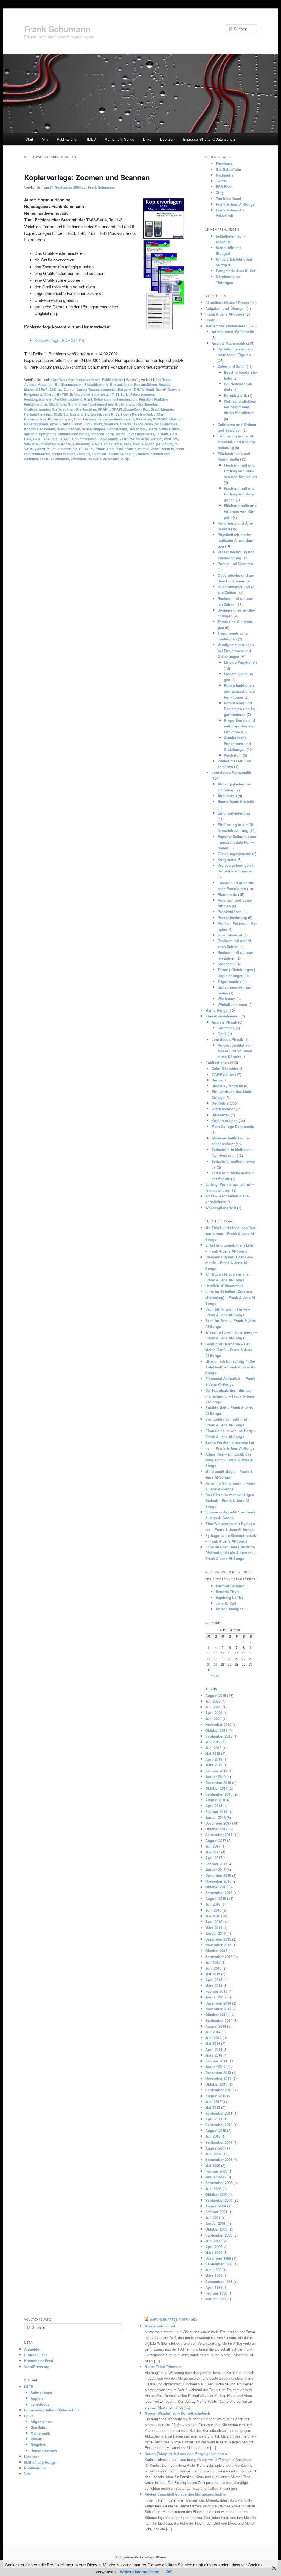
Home (210, 320)
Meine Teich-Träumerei (164, 2367)
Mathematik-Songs (119, 139)
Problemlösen (230, 912)
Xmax (108, 444)
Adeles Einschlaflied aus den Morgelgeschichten (186, 2494)
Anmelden (33, 2349)
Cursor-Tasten (88, 389)
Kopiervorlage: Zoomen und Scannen (87, 177)
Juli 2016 (213, 1904)
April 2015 (214, 1980)
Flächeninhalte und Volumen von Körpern (240, 511)
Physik (36, 2439)
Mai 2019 (213, 1753)
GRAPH (104, 409)
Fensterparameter (38, 399)
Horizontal (93, 414)
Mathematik (40, 2433)
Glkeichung (57, 404)
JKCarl (159, 414)
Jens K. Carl (112, 414)
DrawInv (174, 389)
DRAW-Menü (144, 389)
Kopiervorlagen (88, 380)
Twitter (221, 181)
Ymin (110, 449)
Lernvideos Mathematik (231, 772)
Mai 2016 (213, 1916)
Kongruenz (227, 859)
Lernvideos (40, 2404)
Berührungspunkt (69, 384)
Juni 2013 (213, 2102)
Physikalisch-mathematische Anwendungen (235, 540)
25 (216, 1664)
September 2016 (219, 1893)
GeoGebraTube (228, 169)
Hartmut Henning (37, 414)
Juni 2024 (213, 1718)
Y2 (75, 449)
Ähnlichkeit (227, 796)
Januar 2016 (215, 1933)
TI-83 (164, 434)
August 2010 (216, 2130)
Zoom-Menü (40, 454)
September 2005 (219, 2183)
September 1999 (219, 2264)
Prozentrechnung (232, 917)
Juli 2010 (213, 2136)
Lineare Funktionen (240, 662)
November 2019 (218, 1725)
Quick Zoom (144, 424)
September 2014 (219, 2020)
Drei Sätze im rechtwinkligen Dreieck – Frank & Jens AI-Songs (230, 1500)
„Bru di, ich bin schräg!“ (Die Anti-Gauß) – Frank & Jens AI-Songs (230, 1367)
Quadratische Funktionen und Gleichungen (237, 743)
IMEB (92, 139)
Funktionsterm (36, 404)
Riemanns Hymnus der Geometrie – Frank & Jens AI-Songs (229, 1263)
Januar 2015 (215, 1997)
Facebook (224, 164)
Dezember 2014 (218, 2003)
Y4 (86, 449)
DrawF (161, 389)
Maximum (144, 419)
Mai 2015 (213, 1974)
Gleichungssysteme (234, 854)
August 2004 (216, 2206)
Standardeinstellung (74, 434)
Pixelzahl (66, 424)
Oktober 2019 (216, 1730)
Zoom (155, 449)
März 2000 (214, 2252)
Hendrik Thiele (228, 1592)
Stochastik (227, 964)
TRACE (65, 439)
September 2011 (219, 2113)
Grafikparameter (37, 409)
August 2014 (216, 2026)
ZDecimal (142, 449)
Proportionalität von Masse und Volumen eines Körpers (235, 1051)
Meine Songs (216, 1010)
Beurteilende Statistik (236, 801)
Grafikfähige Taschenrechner (91, 404)
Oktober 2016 (216, 1887)
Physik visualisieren (222, 1016)
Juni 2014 (213, 2038)
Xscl (136, 444)
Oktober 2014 (216, 2015)
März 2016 (214, 1927)
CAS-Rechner (223, 1074)
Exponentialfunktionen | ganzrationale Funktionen (237, 842)
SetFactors (137, 429)
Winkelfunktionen (232, 1004)
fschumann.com (125, 399)
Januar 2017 (215, 1870)
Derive (217, 1080)
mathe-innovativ (122, 419)
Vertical (156, 439)
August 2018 (216, 1800)
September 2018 (219, 1794)
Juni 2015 (213, 1968)
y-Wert (40, 449)
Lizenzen (167, 139)
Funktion (161, 399)
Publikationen (68, 139)
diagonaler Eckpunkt (116, 389)
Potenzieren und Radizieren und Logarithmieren (240, 709)
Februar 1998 (216, 2293)
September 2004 (219, 2200)
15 (244, 1653)
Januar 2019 (215, 1777)
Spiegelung (48, 434)
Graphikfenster (162, 409)
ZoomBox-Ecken (121, 454)
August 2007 (216, 2148)
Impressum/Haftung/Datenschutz (209, 139)
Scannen (73, 429)
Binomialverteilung (234, 813)
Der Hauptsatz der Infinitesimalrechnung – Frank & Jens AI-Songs (230, 1396)
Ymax (100, 449)
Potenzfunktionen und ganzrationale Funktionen (239, 691)
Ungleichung (108, 439)
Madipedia (224, 175)
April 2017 (214, 1858)
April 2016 (214, 1922)
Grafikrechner (64, 380)
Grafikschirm (86, 409)
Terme (120, 434)
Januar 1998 (215, 2299)
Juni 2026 (213, 1707)
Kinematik (226, 1028)
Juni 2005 (213, 2189)
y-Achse (148, 444)
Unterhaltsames (44, 2451)
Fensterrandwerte (68, 399)
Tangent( (98, 434)
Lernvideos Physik (227, 1039)
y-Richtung (165, 444)
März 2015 (214, 1985)
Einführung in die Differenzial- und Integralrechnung (237, 442)
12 (223, 1653)
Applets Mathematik (228, 343)
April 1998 (214, 2287)
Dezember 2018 (218, 1782)
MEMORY (160, 419)
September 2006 (219, 2160)
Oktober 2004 (216, 2194)
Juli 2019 (213, 1742)
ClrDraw (56, 389)
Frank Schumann (57, 29)
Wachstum (233, 755)
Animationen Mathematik (233, 332)
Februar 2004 (216, 2212)
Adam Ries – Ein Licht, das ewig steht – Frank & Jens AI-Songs (230, 1460)
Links (147, 139)
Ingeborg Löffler (229, 1597)
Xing (220, 192)
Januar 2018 (215, 1817)
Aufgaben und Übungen (225, 308)
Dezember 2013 (218, 2072)
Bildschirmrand (96, 384)
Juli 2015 (213, 1962)
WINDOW (171, 439)
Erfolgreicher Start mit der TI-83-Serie (99, 394)
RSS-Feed (224, 187)
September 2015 (219, 1957)
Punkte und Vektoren (235, 564)
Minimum (176, 419)
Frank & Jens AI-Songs (235, 204)
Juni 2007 (213, 2154)
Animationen (41, 2392)
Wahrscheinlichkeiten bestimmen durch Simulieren (240, 407)
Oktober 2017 (216, 1829)
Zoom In (168, 449)
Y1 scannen (62, 449)
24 (209, 1664)
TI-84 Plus (50, 439)
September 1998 (219, 2281)
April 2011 (214, 2119)
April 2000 (214, 2247)
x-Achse (64, 444)
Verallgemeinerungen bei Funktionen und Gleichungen (236, 650)
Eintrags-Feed (36, 2355)
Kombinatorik (235, 395)
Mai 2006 (213, 2165)
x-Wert (97, 444)
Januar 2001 (215, 2223)
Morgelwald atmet (160, 2326)
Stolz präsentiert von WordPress (141, 2557)
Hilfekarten (221, 1115)
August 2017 (216, 1840)
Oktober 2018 (216, 1788)
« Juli (215, 1675)
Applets (37, 2398)
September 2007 (219, 2142)
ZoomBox (99, 454)
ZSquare (95, 459)
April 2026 (214, 1713)
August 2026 (216, 1695)
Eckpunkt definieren (40, 394)
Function (146, 399)
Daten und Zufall (232, 366)
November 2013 (218, 2078)
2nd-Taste (163, 380)
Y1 (49, 449)
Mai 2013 (213, 2107)
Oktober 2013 (216, 2084)
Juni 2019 (213, 1748)
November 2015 (218, 1945)
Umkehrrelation (84, 439)
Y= (92, 449)
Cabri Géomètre (225, 1068)
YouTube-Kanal (228, 198)
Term (110, 434)
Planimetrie (227, 894)
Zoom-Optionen (63, 454)
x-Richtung (81, 444)
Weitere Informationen (140, 2571)
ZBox (129, 449)
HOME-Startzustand (68, 414)
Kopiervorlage (35, 419)
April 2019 (214, 1759)
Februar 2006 (216, 2171)
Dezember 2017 (218, 1823)
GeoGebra (220, 1103)
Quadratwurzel (230, 935)
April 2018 (214, 1806)
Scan (61, 429)
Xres (127, 444)
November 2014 (218, 2009)
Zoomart (83, 454)
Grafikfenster (125, 404)
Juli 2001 (213, 2217)
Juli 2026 (213, 1701)
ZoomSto (62, 459)
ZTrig (125, 459)
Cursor (69, 389)
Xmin (118, 444)
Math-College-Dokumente (233, 1126)
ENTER (63, 394)
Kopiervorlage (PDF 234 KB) (60, 340)
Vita (45, 139)
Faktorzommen (142, 394)
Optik (222, 1034)
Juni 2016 (213, 1910)
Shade (153, 429)
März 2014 (214, 2055)
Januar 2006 (215, 2177)
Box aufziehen (121, 384)
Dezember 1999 (218, 2258)
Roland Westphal (230, 1609)
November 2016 (218, 1881)
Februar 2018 (216, 1811)
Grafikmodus (148, 404)
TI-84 (36, 439)
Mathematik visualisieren (226, 326)
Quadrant (111, 424)
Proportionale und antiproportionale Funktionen (239, 726)
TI (157, 434)
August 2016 (216, 1898)
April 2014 (214, 2049)
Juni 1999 (213, 2270)
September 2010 (219, 2125)
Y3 (81, 449)
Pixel (54, 424)
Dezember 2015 (218, 1939)
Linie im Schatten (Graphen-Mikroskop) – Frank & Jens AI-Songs (231, 1297)
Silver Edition (169, 429)
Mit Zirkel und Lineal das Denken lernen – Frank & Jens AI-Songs (231, 1233)
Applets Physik (224, 1022)
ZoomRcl (47, 459)
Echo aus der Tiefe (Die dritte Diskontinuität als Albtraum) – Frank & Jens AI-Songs (231, 1553)
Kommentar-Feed (39, 2361)
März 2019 (214, 1765)
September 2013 (219, 2090)
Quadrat (126, 424)
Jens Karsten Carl (138, 414)
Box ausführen (145, 384)
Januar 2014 (215, 2067)
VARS (124, 439)
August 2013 (216, 2096)
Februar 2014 (216, 2061)
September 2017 (219, 1835)
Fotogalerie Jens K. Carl (236, 271)
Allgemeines (41, 2422)
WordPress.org (37, 2367)
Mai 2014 (213, 2043)
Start (29, 139)
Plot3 (98, 424)
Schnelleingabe (94, 429)
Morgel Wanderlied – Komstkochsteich (177, 2413)
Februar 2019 (216, 1771)
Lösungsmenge (95, 419)
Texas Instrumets (141, 434)
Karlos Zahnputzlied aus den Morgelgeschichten (186, 2454)
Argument (46, 384)
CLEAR (42, 389)
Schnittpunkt (117, 429)
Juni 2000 (213, 2241)
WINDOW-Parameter (40, 444)
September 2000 (219, 2235)
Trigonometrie (230, 981)
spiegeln (31, 434)
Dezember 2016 (218, 1875)
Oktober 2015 (216, 1951)
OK (169, 2571)
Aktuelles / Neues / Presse (227, 303)
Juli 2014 (213, 2032)
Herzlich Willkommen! (224, 1286)
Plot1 (79, 424)
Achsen (30, 384)
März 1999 (214, 2275)
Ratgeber (38, 2445)
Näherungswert (36, 424)
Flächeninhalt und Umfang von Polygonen (239, 494)
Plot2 (88, 424)
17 (209, 1659)
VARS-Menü (139, 439)
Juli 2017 (213, 1846)
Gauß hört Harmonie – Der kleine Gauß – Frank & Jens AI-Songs (229, 1350)
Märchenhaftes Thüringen (174, 2319)
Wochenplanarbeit (221, 1208)
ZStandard (111, 459)
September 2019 (219, 1736)
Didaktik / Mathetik (227, 1086)
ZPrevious (79, 459)
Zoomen (142, 454)
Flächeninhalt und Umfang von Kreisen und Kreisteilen (240, 471)
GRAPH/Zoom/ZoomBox (130, 409)
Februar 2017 (216, 1864)
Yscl (120, 449)
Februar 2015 (216, 1991)
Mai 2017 (213, 1852)
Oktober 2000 (216, 2229)
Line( (78, 419)
